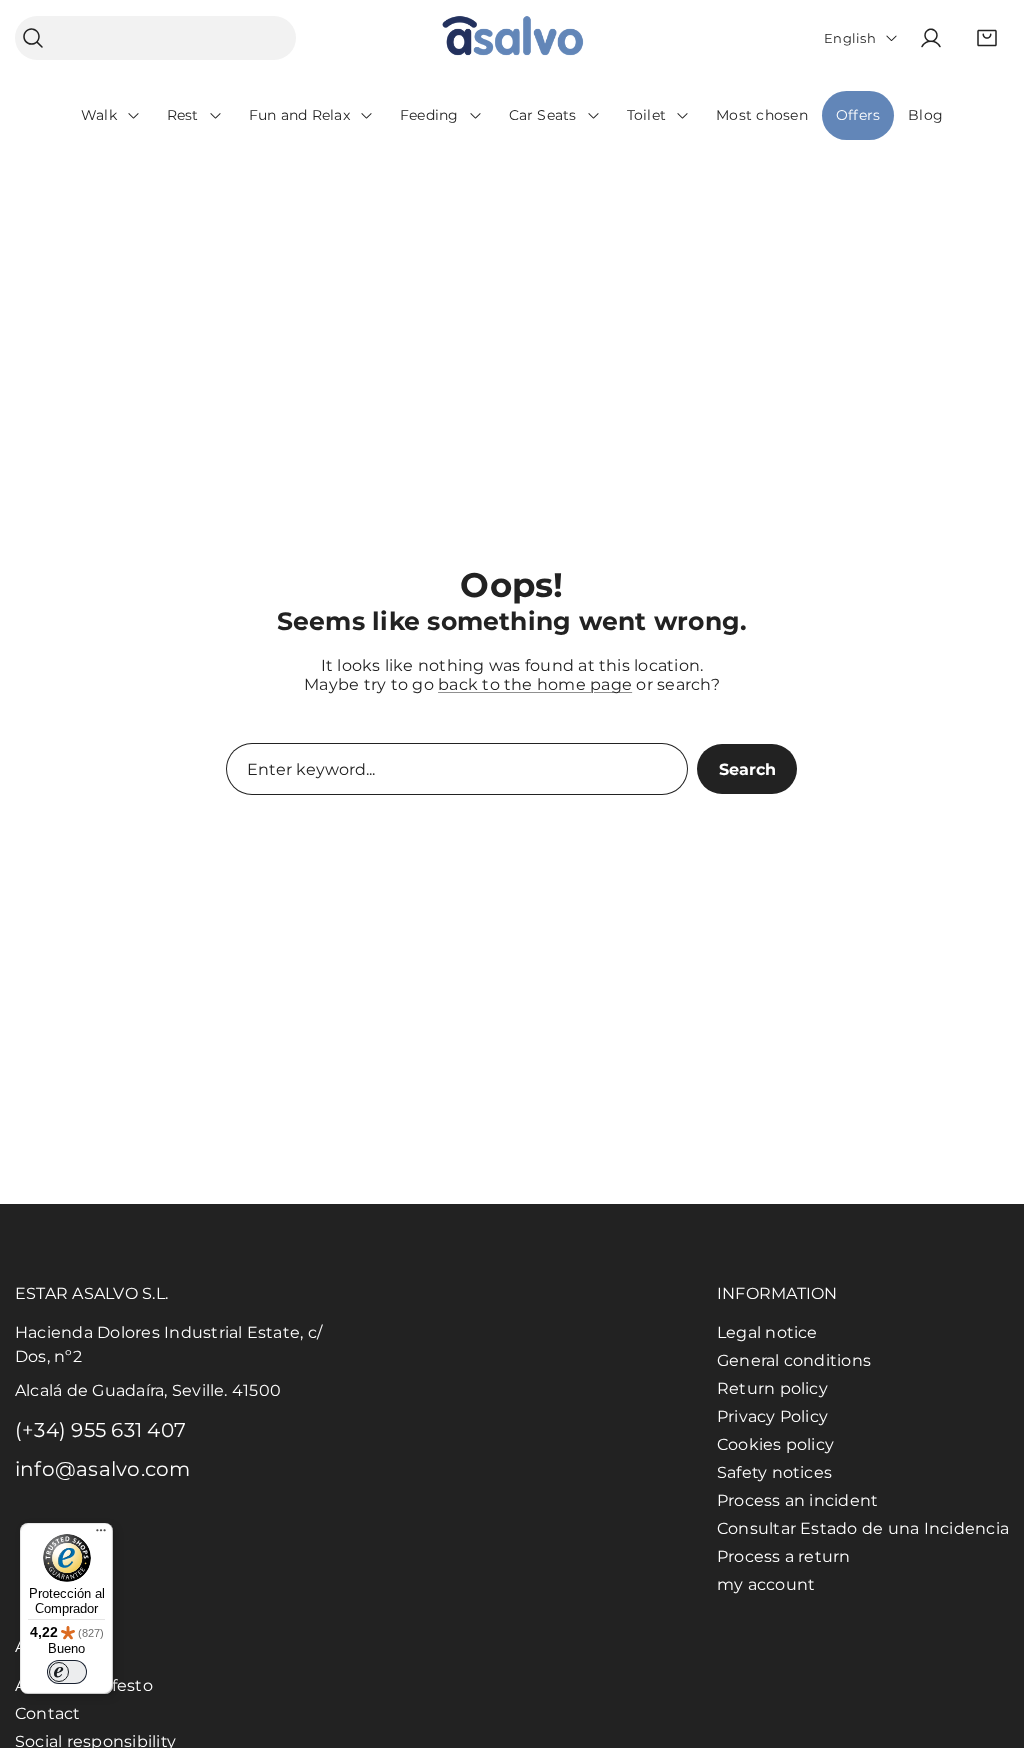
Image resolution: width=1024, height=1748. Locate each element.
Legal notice (767, 1332)
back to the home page (535, 684)
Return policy (772, 1388)
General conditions (794, 1360)
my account (766, 1584)
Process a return (784, 1556)
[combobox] (155, 38)
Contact (48, 1713)
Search (747, 769)
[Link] (512, 38)
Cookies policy (775, 1444)
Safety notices (774, 1472)
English (850, 38)
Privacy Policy (772, 1416)
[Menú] (101, 1535)
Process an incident (798, 1500)
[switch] (67, 1672)
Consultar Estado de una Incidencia (863, 1528)
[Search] (33, 38)
